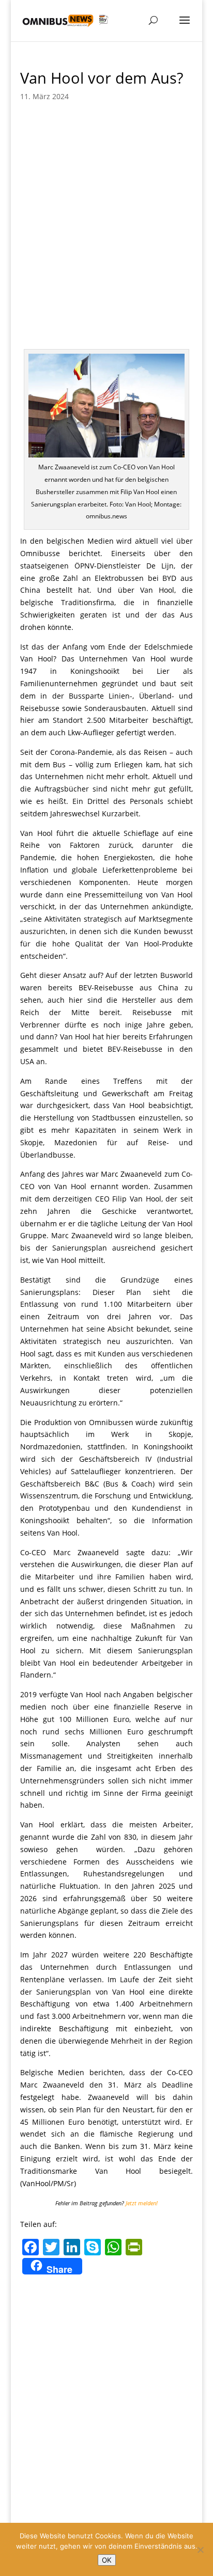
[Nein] (200, 2550)
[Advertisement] (106, 222)
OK (107, 2560)
